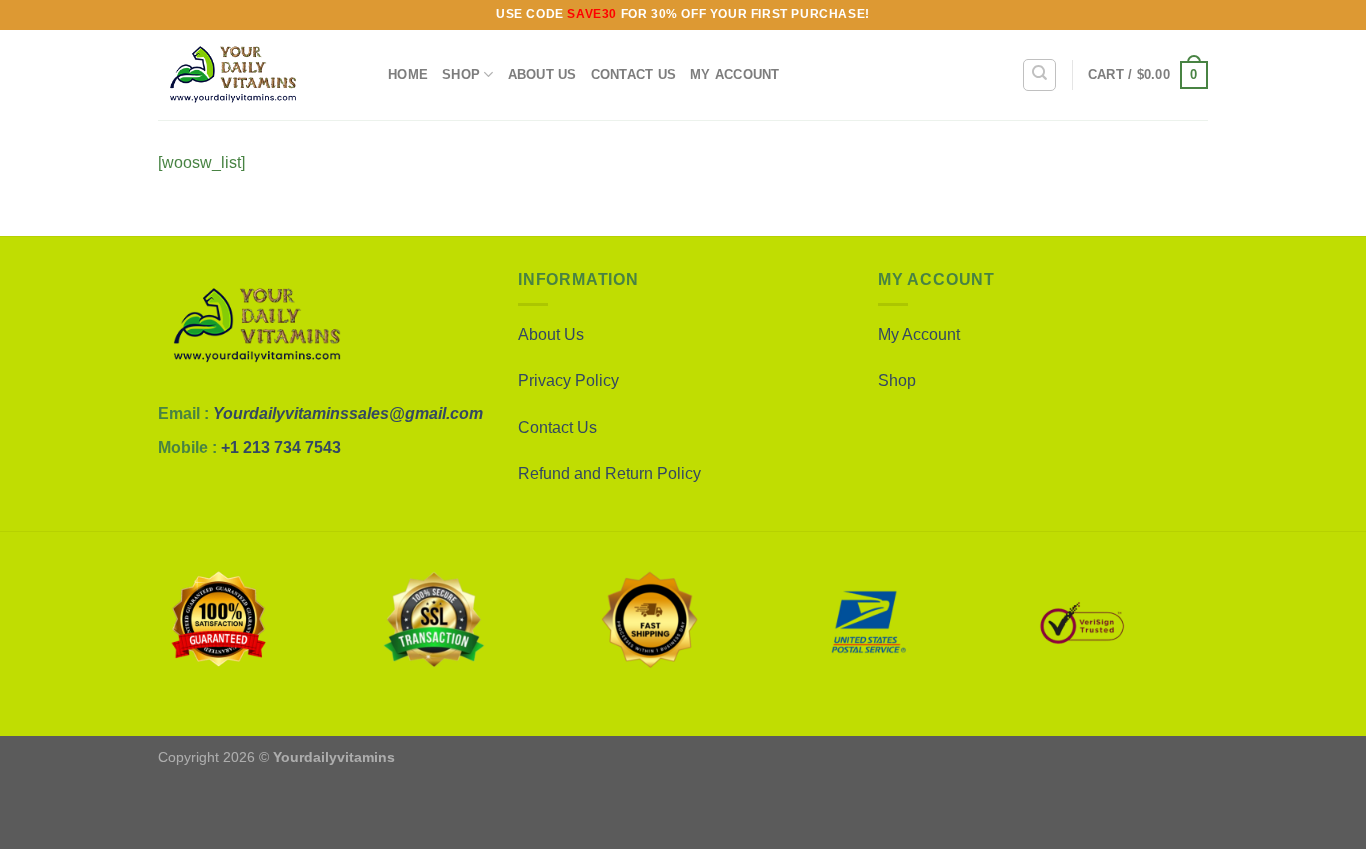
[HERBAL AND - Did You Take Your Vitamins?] (258, 75)
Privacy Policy (568, 380)
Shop (461, 74)
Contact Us (634, 74)
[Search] (1039, 75)
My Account (919, 334)
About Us (542, 74)
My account (735, 74)
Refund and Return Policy (609, 473)
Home (408, 74)
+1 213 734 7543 (281, 447)
